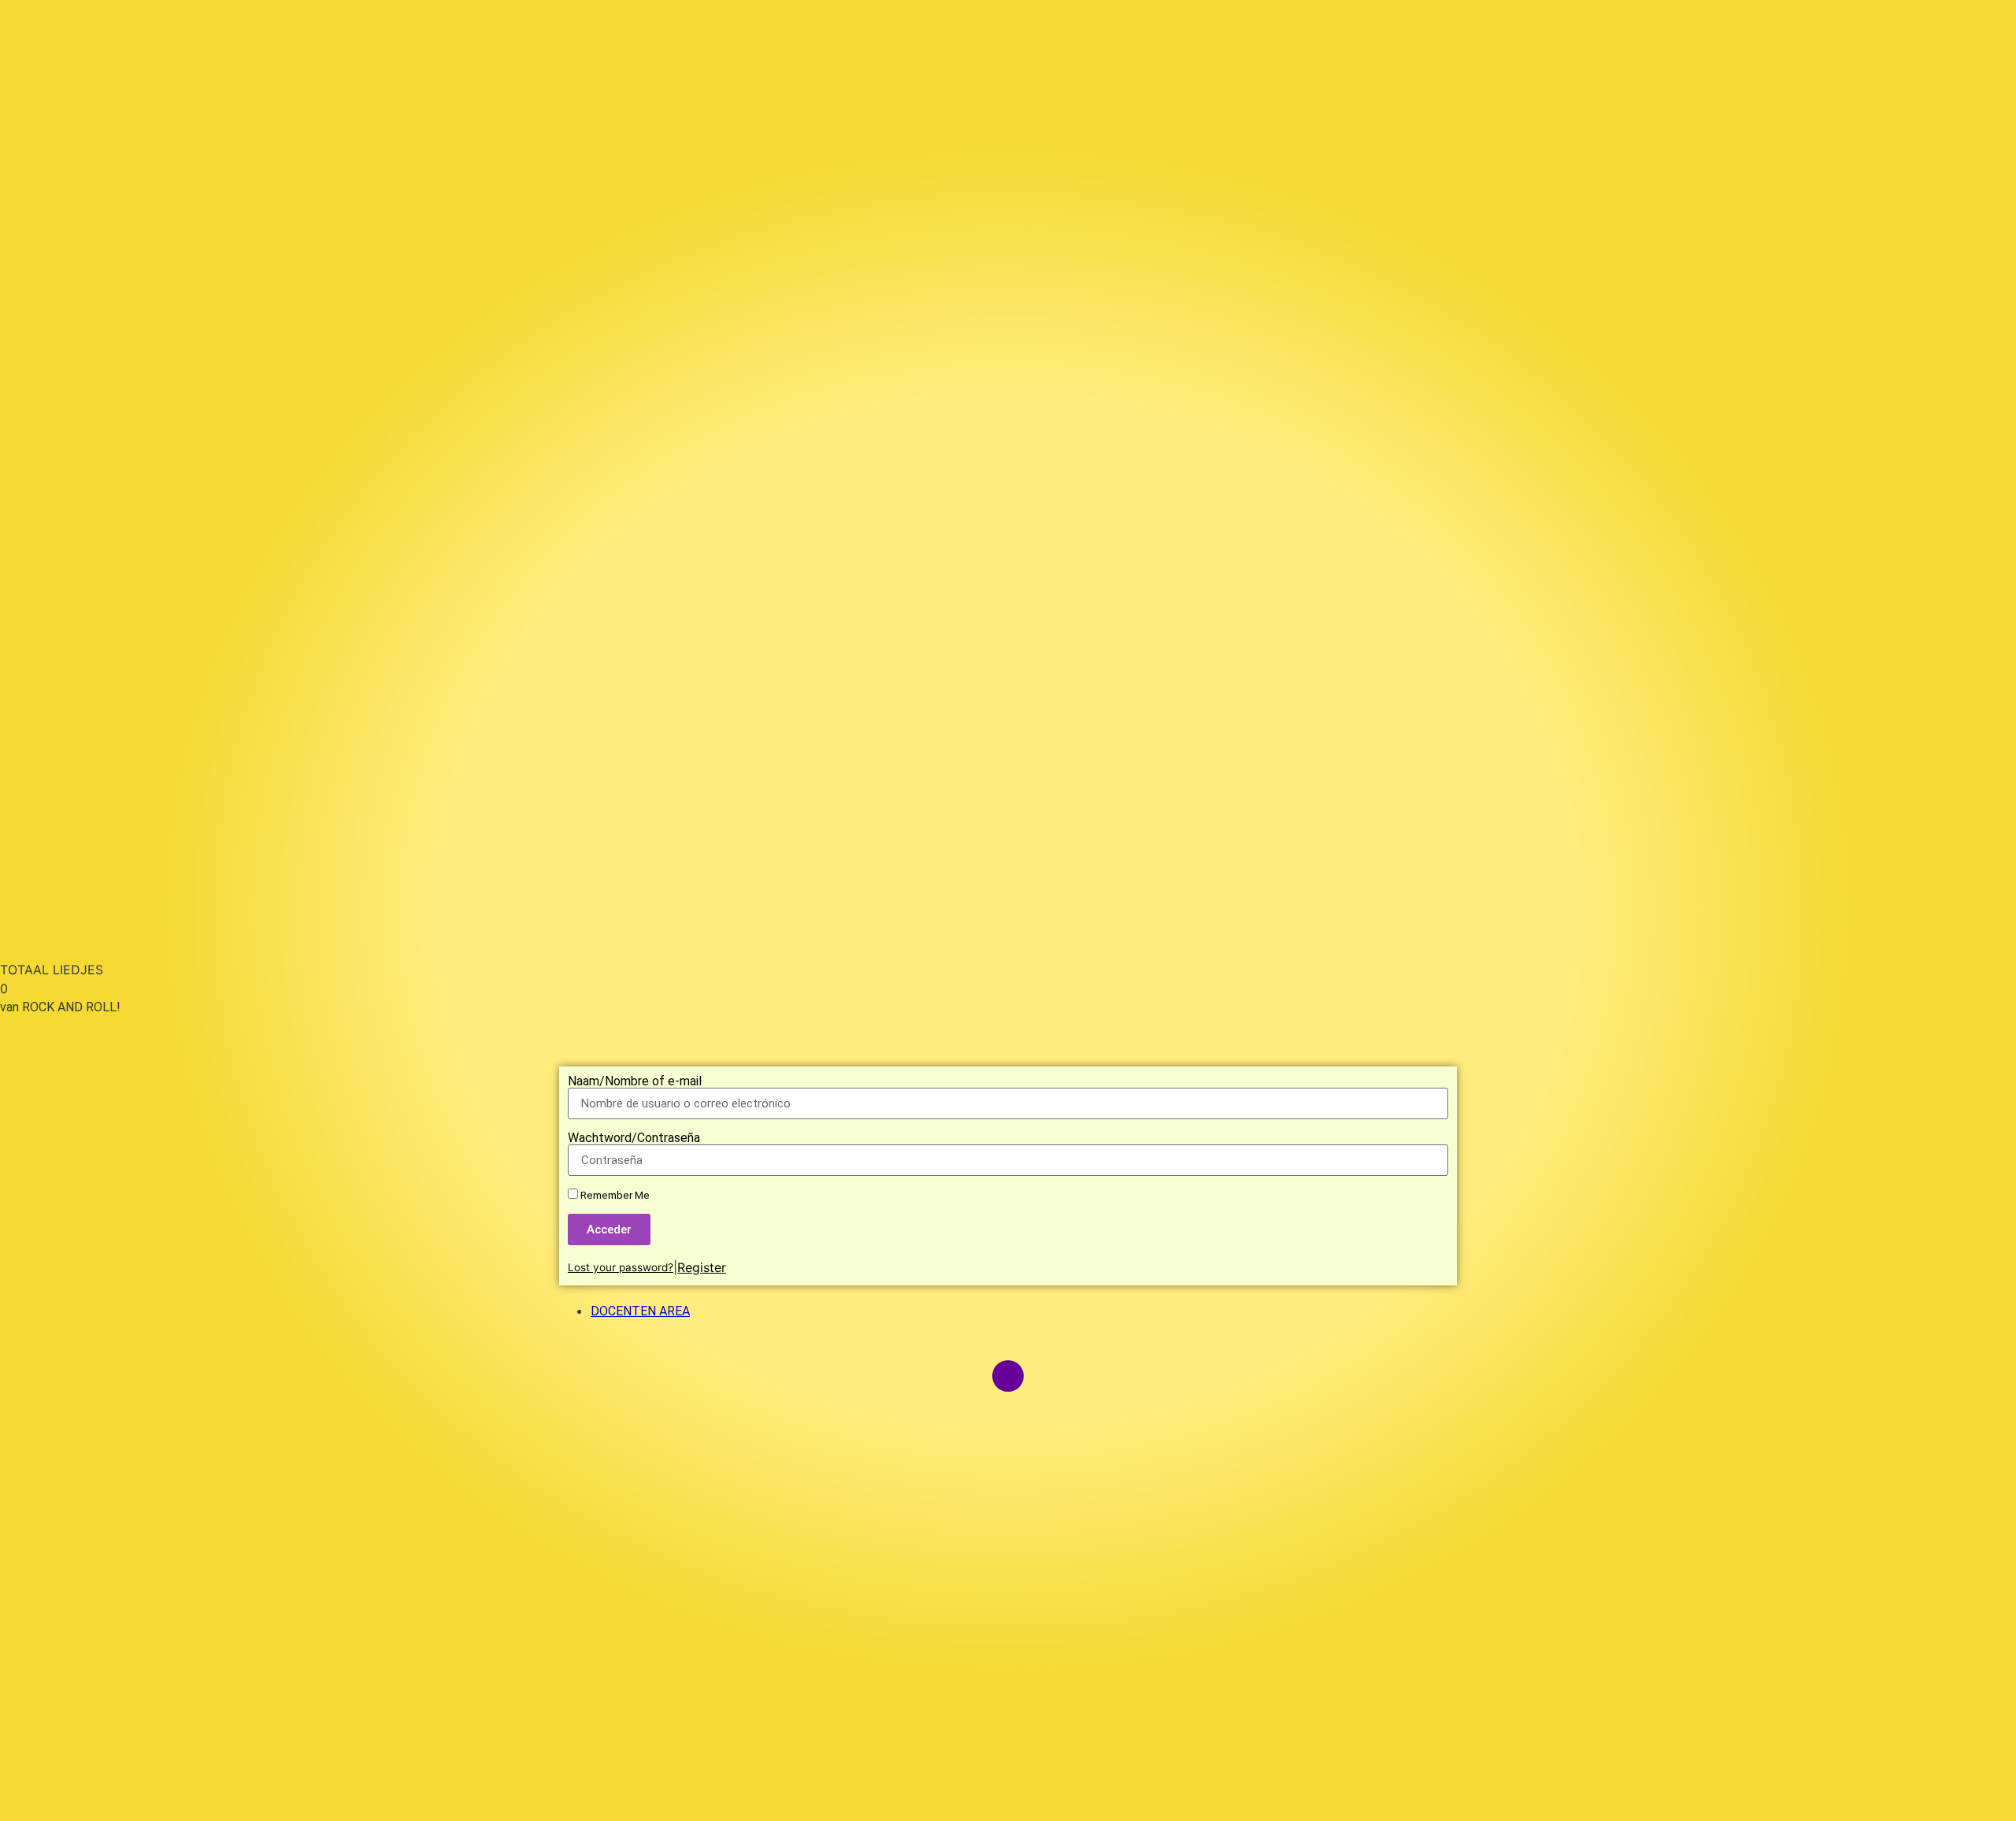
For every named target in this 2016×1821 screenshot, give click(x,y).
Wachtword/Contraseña (634, 1138)
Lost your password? (621, 1267)
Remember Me (614, 1195)
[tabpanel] (1008, 919)
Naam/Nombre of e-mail (635, 1081)
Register (702, 1267)
